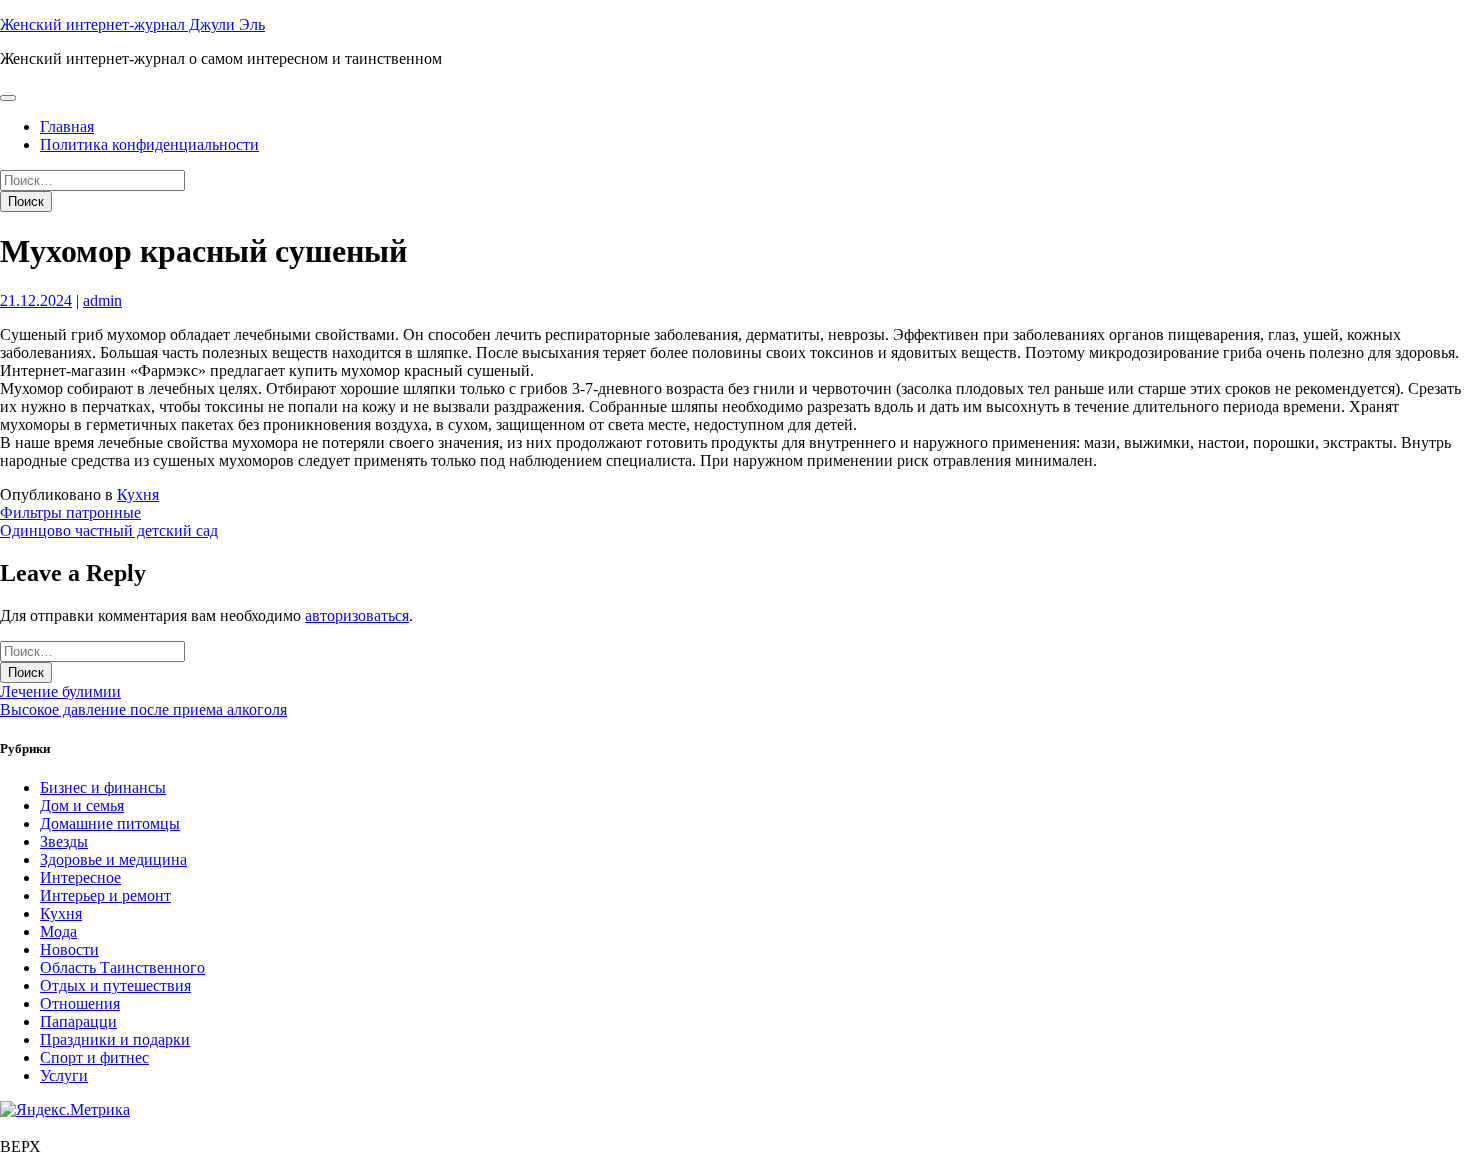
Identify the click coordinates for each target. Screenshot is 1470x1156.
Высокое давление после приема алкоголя (143, 709)
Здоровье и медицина (113, 859)
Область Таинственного (122, 967)
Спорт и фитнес (94, 1057)
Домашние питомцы (110, 823)
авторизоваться (357, 615)
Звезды (64, 841)
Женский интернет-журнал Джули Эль (132, 24)
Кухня (138, 494)
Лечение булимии (60, 691)
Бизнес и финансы (103, 787)
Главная (67, 126)
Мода (58, 931)
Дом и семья (82, 805)
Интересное (80, 877)
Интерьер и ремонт (105, 895)
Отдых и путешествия (115, 985)
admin (102, 300)
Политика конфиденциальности (149, 144)
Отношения (80, 1003)
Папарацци (78, 1021)
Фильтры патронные (70, 512)
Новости (69, 949)
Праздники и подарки (115, 1039)
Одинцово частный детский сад (109, 530)
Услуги (64, 1075)
